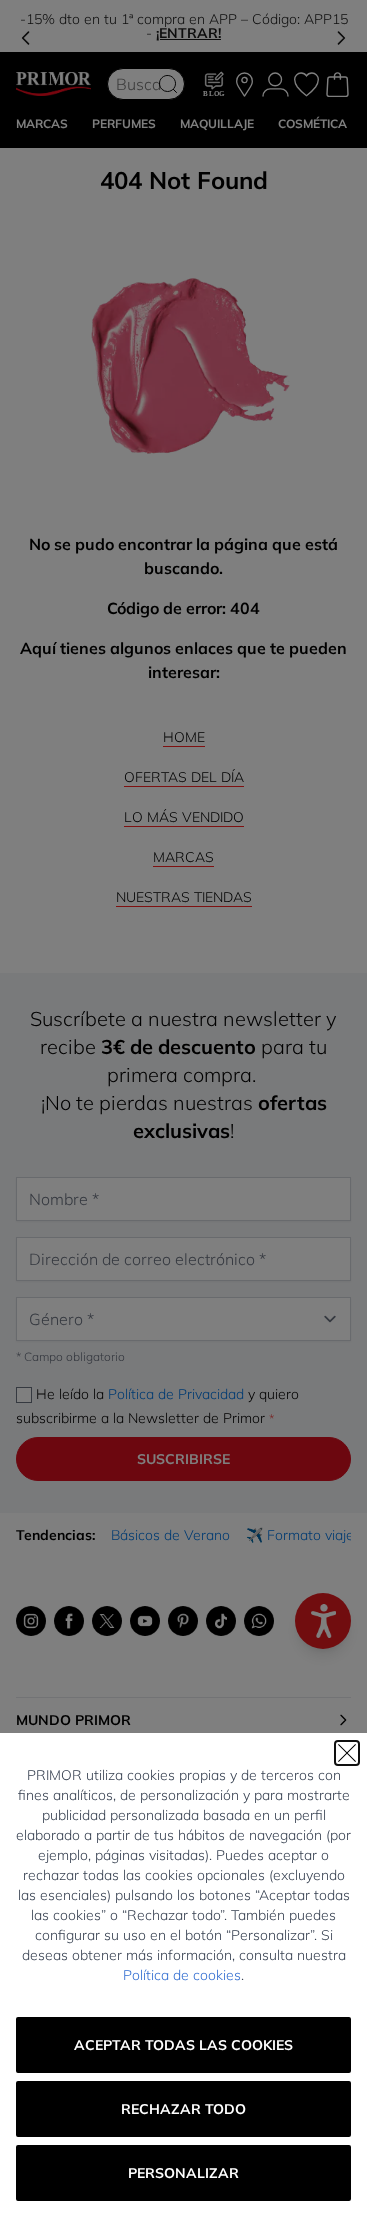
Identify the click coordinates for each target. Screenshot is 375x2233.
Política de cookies (182, 1975)
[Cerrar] (347, 1753)
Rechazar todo (183, 2109)
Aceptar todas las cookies (183, 2045)
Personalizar (183, 2173)
